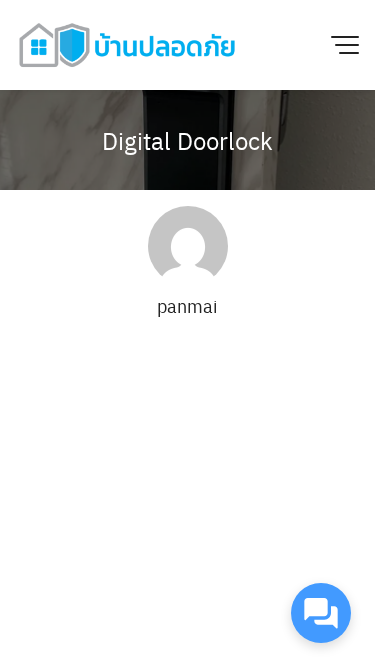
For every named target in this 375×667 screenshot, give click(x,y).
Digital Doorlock (187, 140)
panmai (187, 305)
